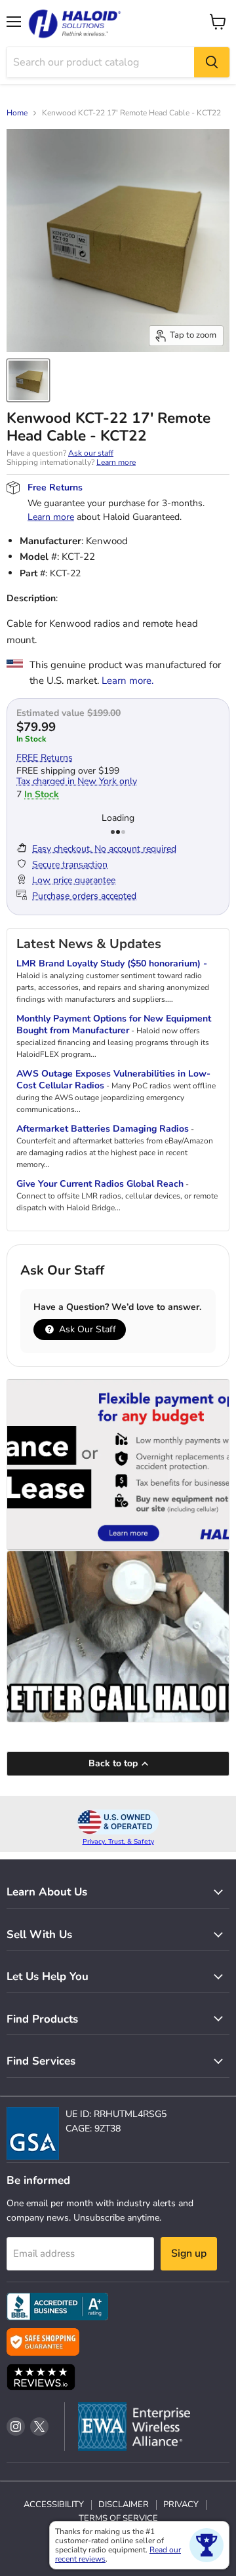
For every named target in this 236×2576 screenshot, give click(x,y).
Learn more (116, 462)
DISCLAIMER (124, 2505)
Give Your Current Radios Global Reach (100, 1184)
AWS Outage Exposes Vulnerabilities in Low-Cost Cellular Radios (113, 1080)
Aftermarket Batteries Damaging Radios (103, 1129)
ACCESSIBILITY (54, 2505)
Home (17, 113)
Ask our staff (91, 453)
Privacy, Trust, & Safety (118, 1842)
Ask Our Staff (86, 1329)
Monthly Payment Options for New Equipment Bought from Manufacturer (114, 1024)
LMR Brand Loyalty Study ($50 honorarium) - (112, 963)
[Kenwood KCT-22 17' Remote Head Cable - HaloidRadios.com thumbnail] (28, 380)
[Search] (212, 62)
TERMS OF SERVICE (118, 2518)
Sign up (189, 2253)
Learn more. (128, 681)
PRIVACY (181, 2505)
